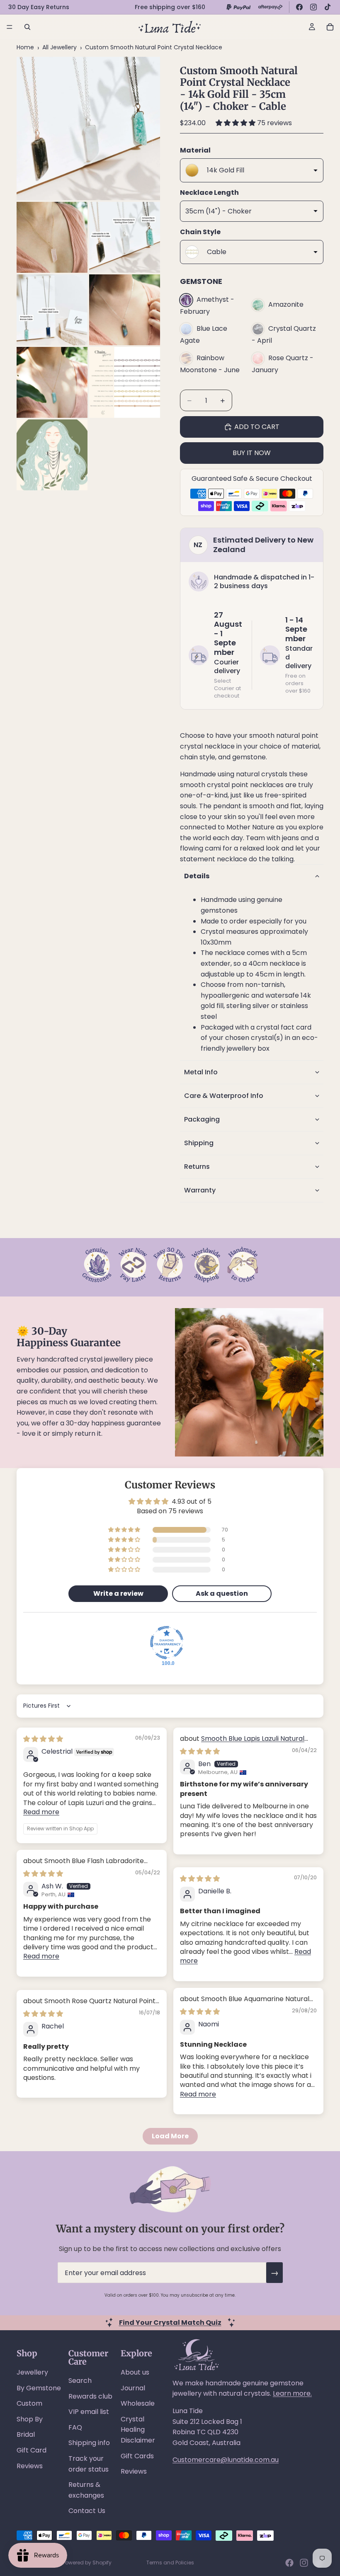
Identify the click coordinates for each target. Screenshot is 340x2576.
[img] (43, 1739)
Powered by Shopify (87, 2563)
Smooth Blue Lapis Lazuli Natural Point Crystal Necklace (242, 1743)
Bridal (26, 2434)
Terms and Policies (170, 2563)
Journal (133, 2388)
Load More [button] (170, 2136)
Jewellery (32, 2372)
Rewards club (90, 2396)
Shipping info (89, 2443)
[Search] (27, 27)
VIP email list (89, 2412)
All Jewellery (59, 47)
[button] (236, 123)
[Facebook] (299, 7)
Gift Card (32, 2450)
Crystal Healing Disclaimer (138, 2430)
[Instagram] (313, 7)
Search (80, 2381)
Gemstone (201, 281)
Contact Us (87, 2511)
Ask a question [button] (222, 1593)
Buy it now (252, 453)
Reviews (30, 2466)
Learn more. (292, 2393)
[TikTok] (328, 7)
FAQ (75, 2427)
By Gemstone (39, 2388)
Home (25, 47)
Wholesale (138, 2403)
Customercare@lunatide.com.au (226, 2460)
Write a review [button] (118, 1593)
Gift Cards (137, 2456)
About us (135, 2372)
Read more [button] (41, 1812)
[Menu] (10, 27)
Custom (29, 2403)
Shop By (30, 2419)
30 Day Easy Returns (39, 7)
